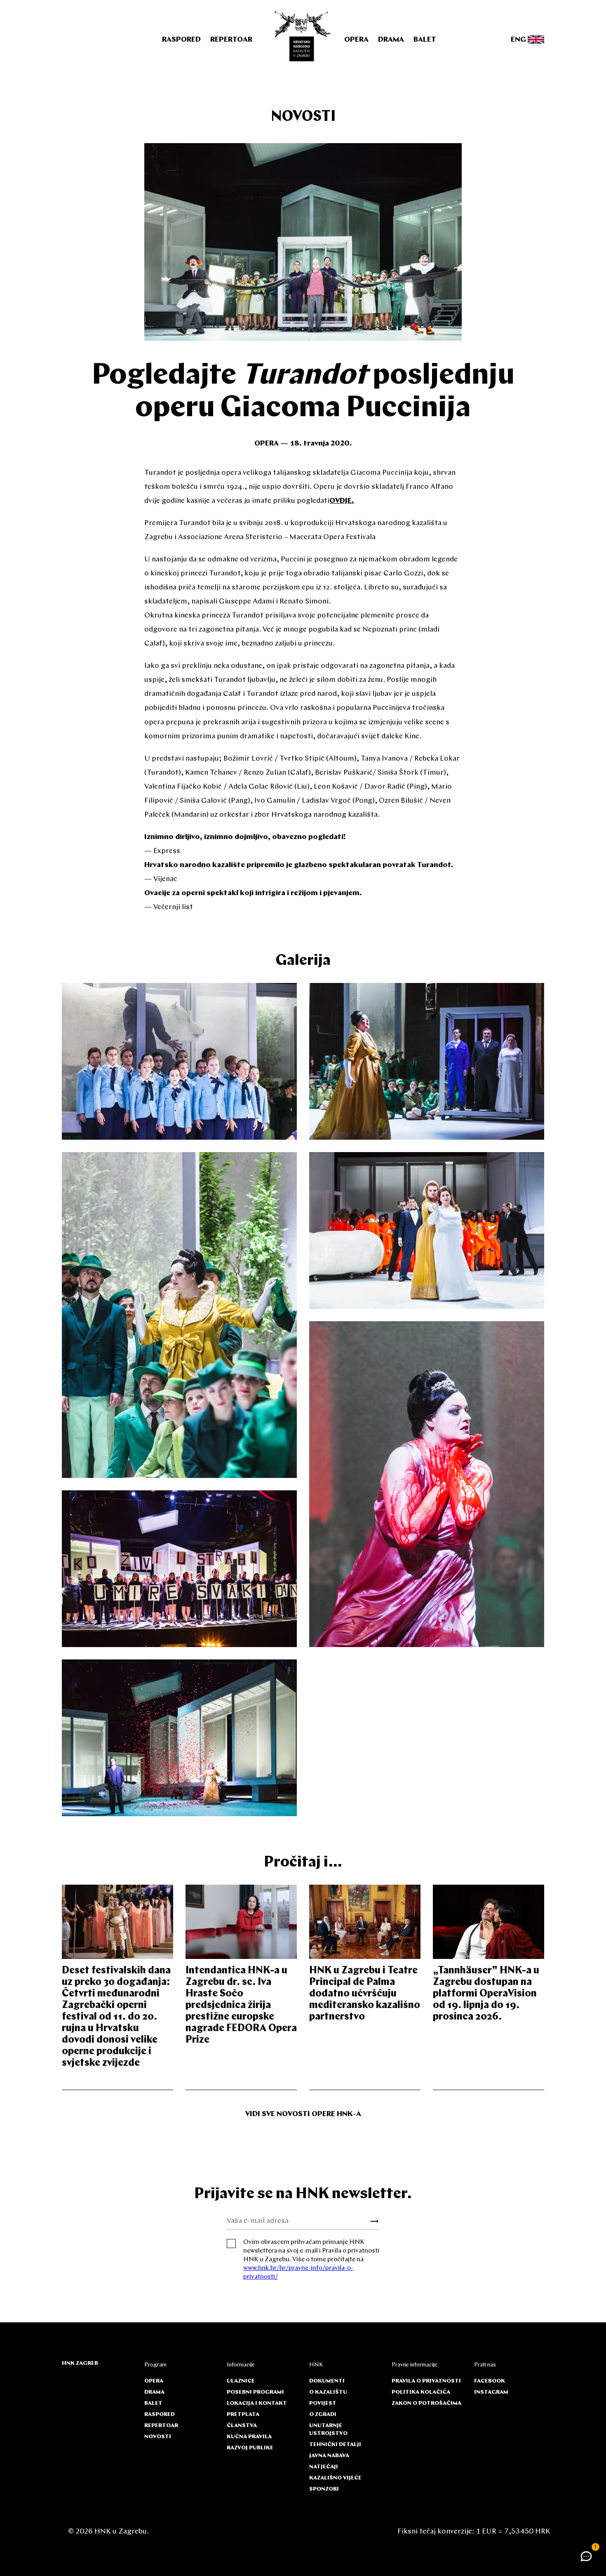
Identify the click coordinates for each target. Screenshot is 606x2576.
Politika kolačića (421, 2392)
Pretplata (243, 2415)
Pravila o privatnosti (426, 2381)
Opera (356, 40)
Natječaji (324, 2467)
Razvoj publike (250, 2448)
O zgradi (323, 2415)
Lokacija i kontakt (257, 2403)
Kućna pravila (249, 2437)
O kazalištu (328, 2392)
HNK (316, 2365)
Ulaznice (241, 2381)
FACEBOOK (490, 2381)
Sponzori (324, 2489)
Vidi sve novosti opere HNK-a (303, 2114)
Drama (391, 40)
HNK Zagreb (80, 2363)
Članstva (242, 2426)
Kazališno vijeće (335, 2478)
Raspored (181, 40)
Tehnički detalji (335, 2445)
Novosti (303, 117)
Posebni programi (255, 2392)
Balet (425, 40)
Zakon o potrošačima (426, 2403)
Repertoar (231, 40)
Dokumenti (327, 2381)
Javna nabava (329, 2456)
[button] (586, 2556)
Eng (519, 40)
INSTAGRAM (491, 2392)
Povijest (323, 2403)
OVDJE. (342, 501)
